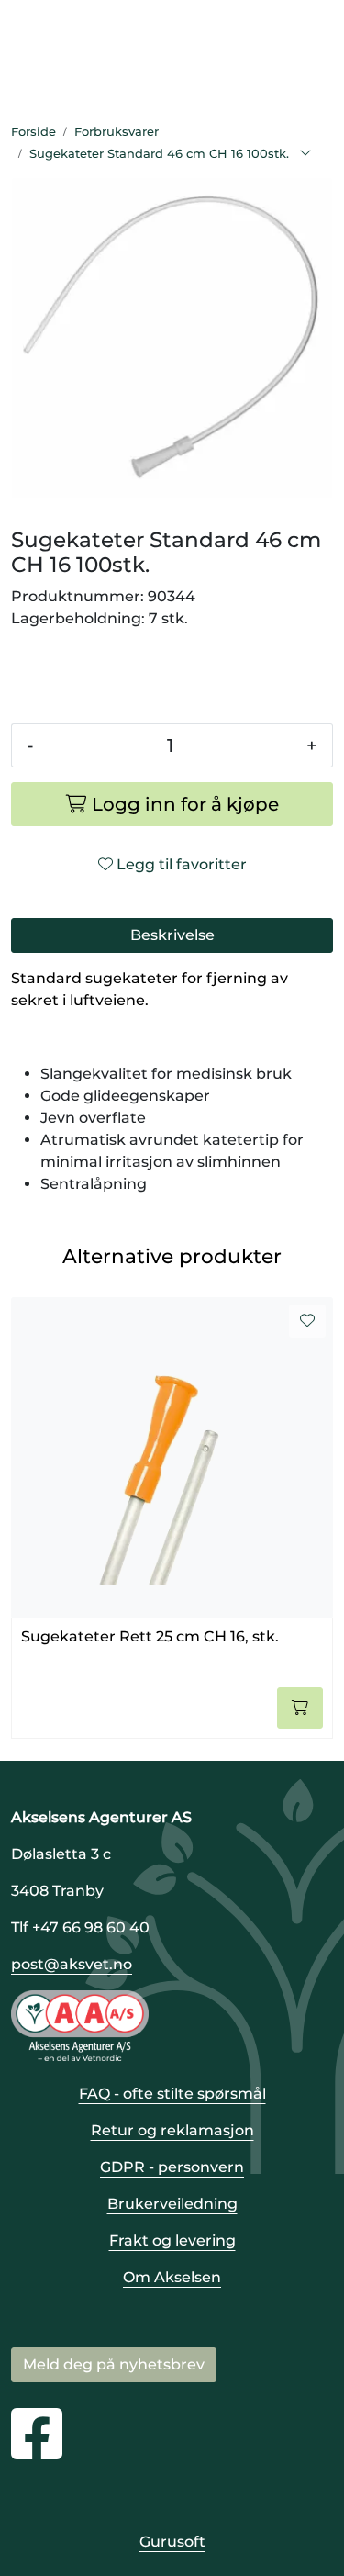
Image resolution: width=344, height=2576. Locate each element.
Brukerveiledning (172, 2204)
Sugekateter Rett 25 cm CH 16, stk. (150, 1636)
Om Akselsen (172, 2277)
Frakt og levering (172, 2240)
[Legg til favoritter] (307, 1321)
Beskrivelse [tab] (172, 935)
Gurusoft (172, 2542)
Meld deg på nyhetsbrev (114, 2364)
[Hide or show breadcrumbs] (305, 154)
